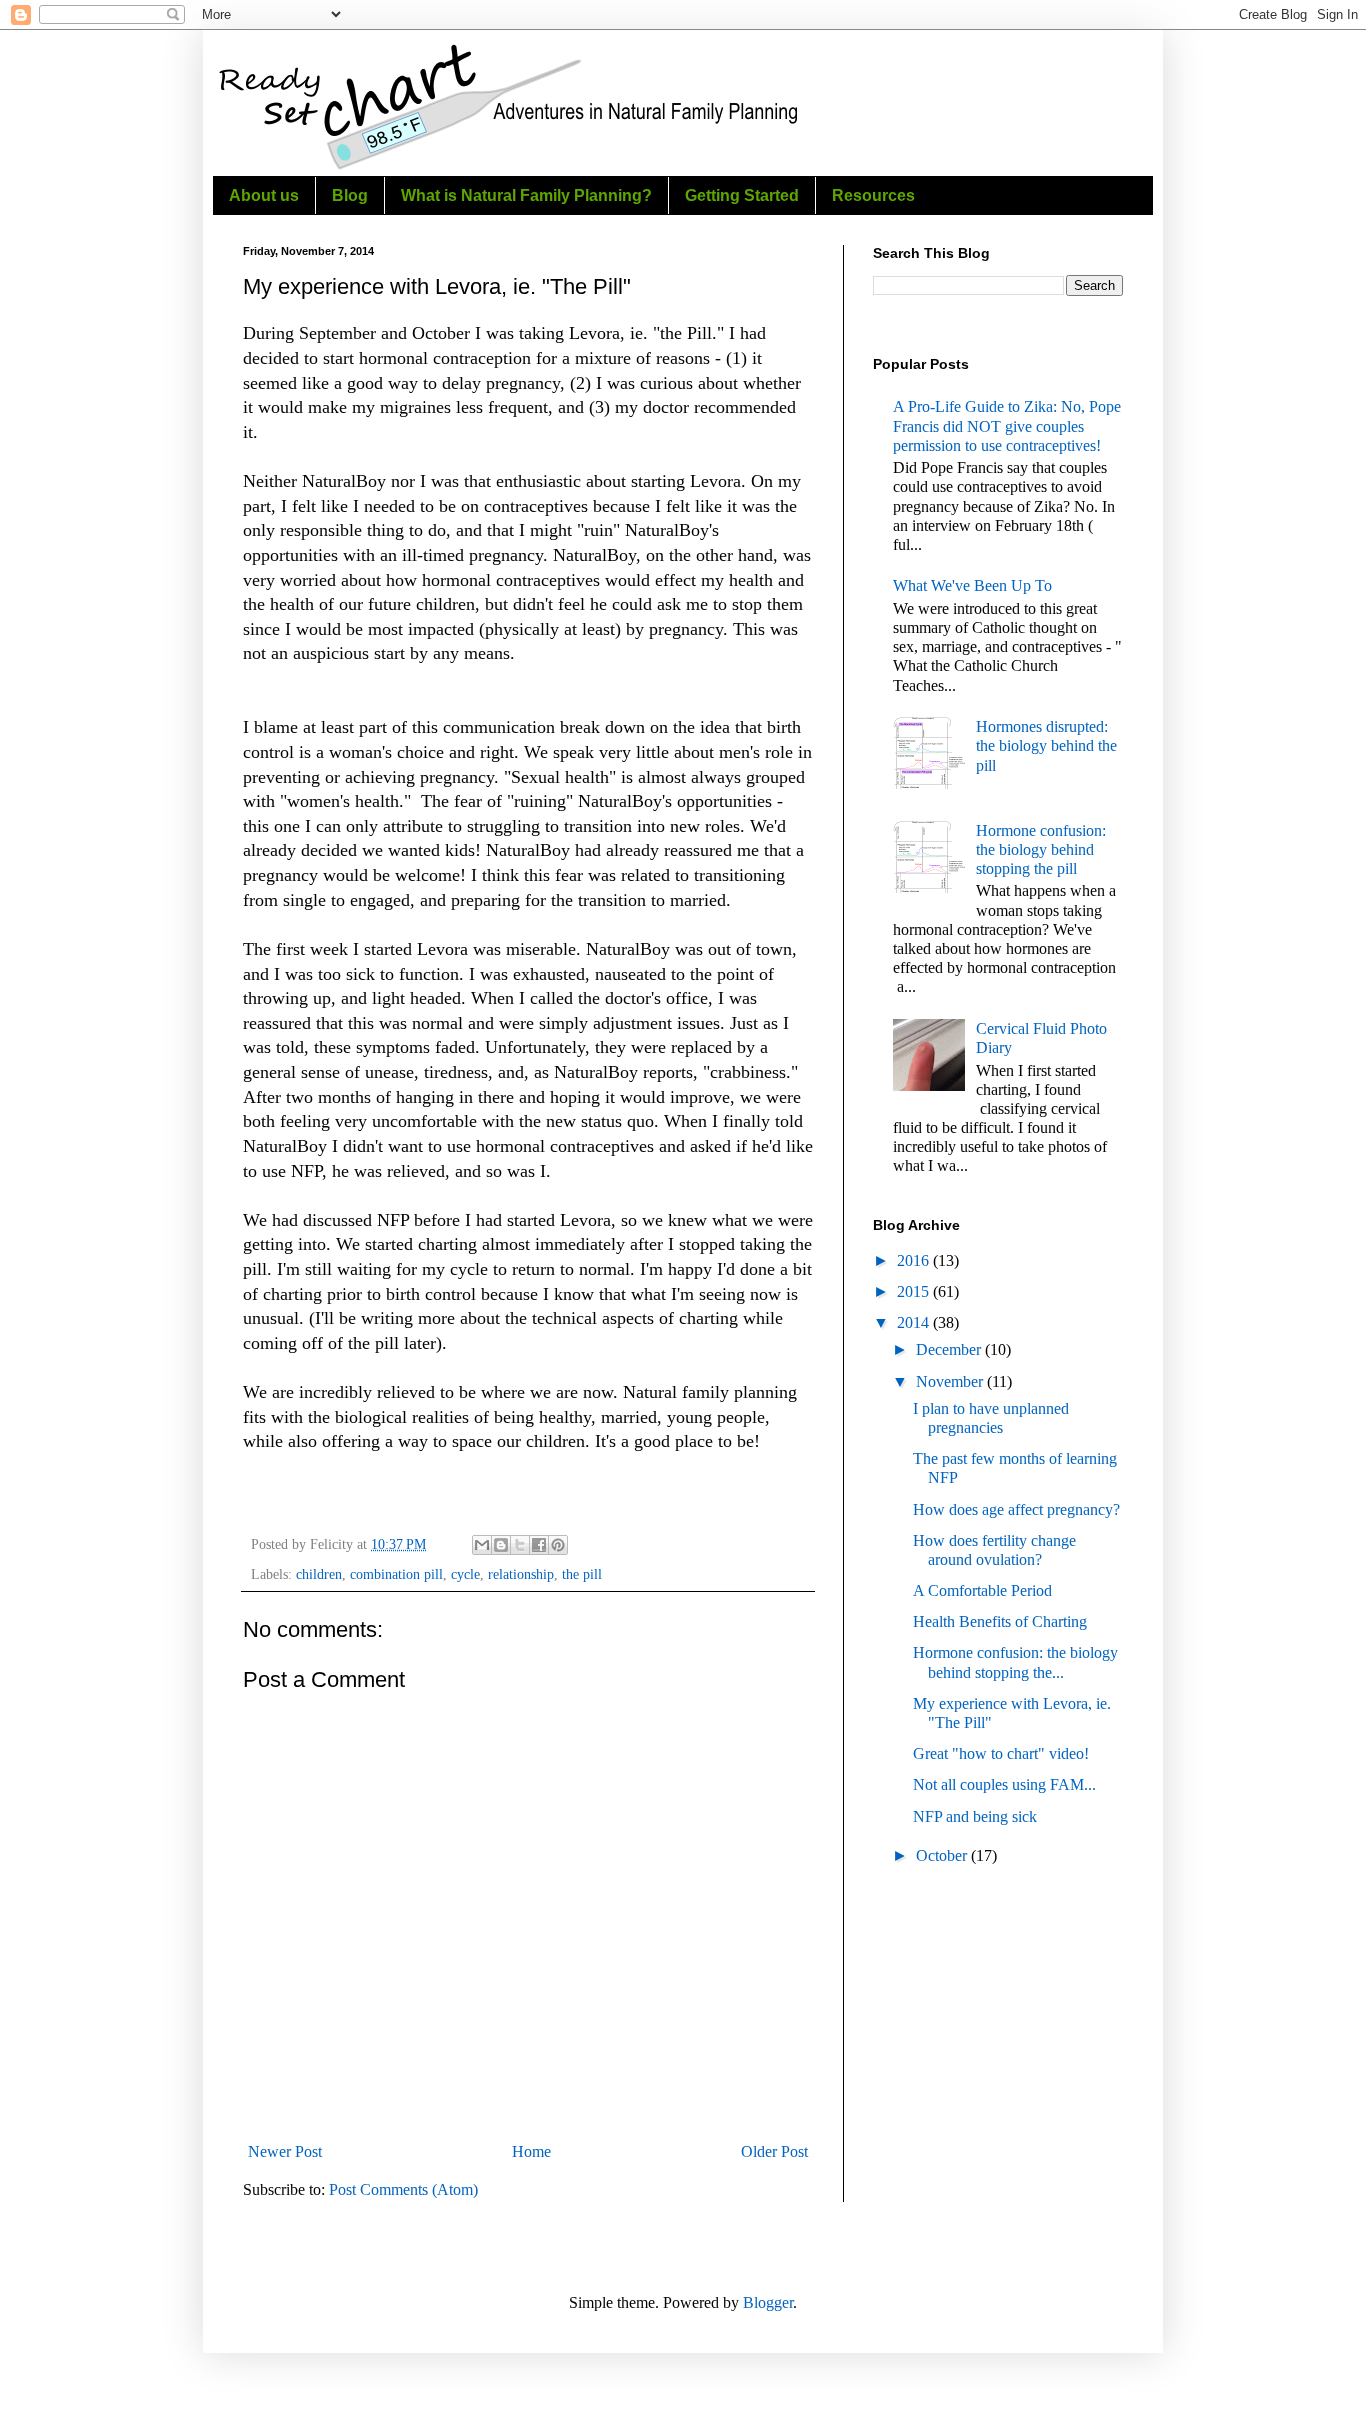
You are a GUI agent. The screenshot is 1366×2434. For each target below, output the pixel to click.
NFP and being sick (975, 1816)
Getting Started (742, 195)
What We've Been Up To (972, 585)
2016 (915, 1260)
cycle (465, 1574)
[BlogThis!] (501, 1545)
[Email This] (482, 1545)
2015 (915, 1291)
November (951, 1381)
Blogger (768, 2302)
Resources (873, 195)
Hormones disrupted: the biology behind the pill (1046, 745)
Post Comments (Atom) (403, 2189)
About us (264, 195)
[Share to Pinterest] (558, 1545)
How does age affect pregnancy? (1016, 1509)
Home (531, 2151)
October (943, 1855)
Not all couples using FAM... (1004, 1784)
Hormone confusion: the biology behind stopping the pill (1041, 849)
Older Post (774, 2151)
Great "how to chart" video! (1001, 1753)
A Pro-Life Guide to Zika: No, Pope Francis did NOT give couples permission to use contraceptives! (1007, 425)
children (319, 1574)
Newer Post (285, 2151)
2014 (915, 1322)
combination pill (396, 1574)
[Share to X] (520, 1545)
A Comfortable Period (982, 1590)
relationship (521, 1574)
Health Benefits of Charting (1000, 1621)
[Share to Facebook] (539, 1545)
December (950, 1349)
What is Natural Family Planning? (526, 195)
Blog (350, 195)
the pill (582, 1574)
